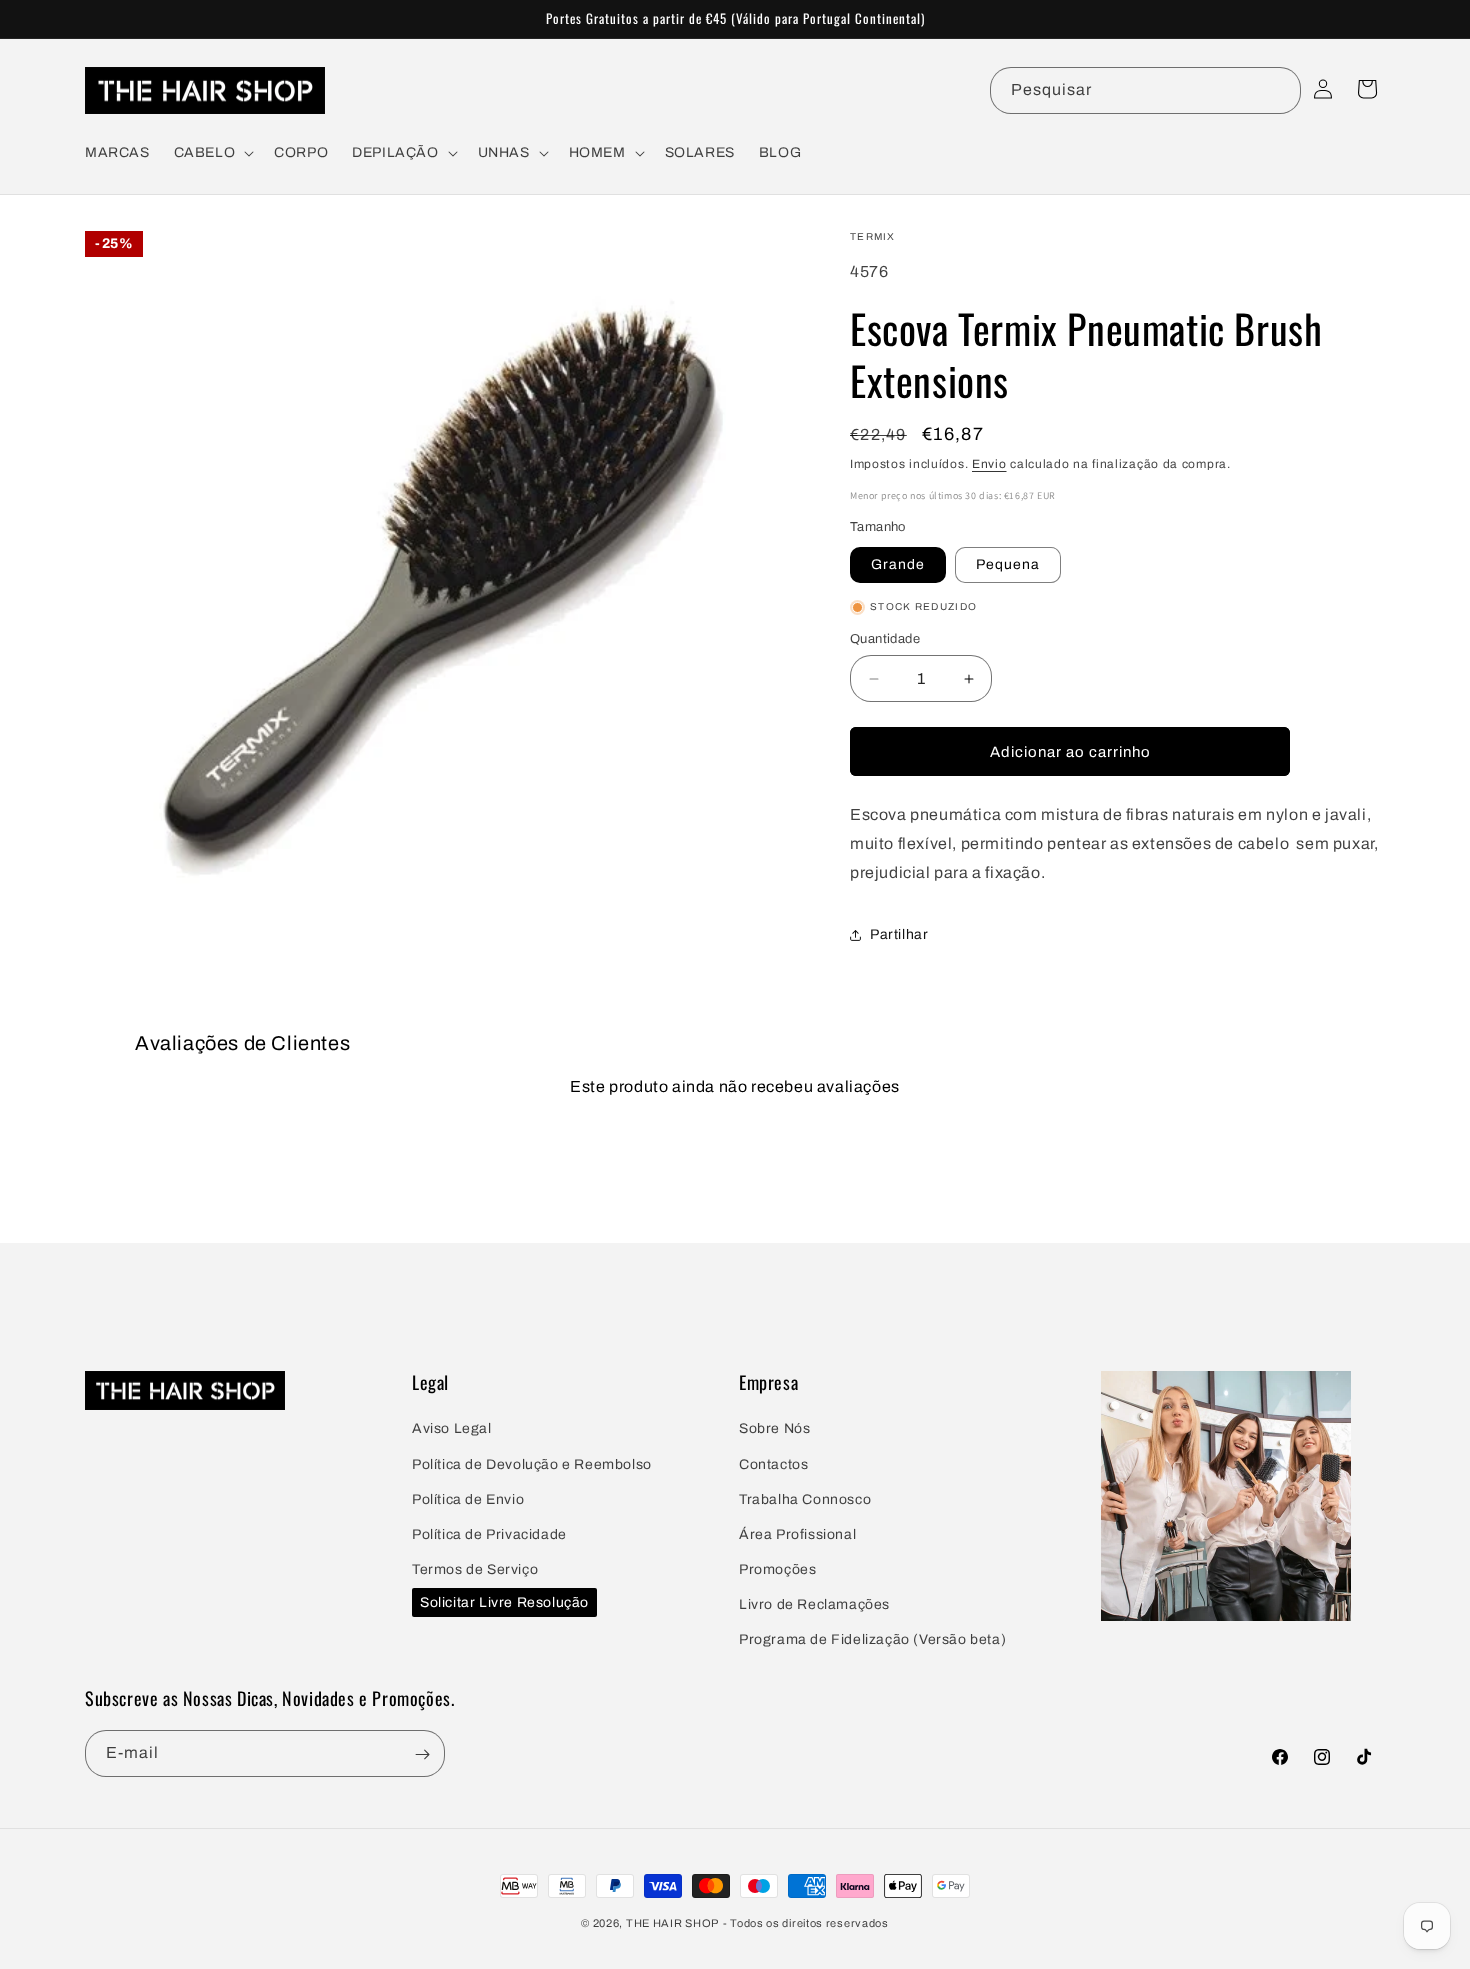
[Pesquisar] (1278, 90)
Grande (898, 564)
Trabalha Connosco (805, 1499)
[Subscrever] (422, 1754)
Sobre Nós (774, 1428)
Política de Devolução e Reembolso (532, 1463)
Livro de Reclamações (814, 1604)
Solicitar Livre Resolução (504, 1601)
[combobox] (1145, 90)
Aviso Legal (452, 1428)
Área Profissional (797, 1534)
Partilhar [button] (899, 934)
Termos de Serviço (475, 1569)
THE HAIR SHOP (672, 1923)
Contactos (773, 1463)
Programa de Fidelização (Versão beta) (872, 1639)
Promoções (777, 1569)
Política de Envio (468, 1499)
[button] (212, 153)
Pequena (1008, 564)
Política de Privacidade (489, 1534)
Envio (989, 464)
